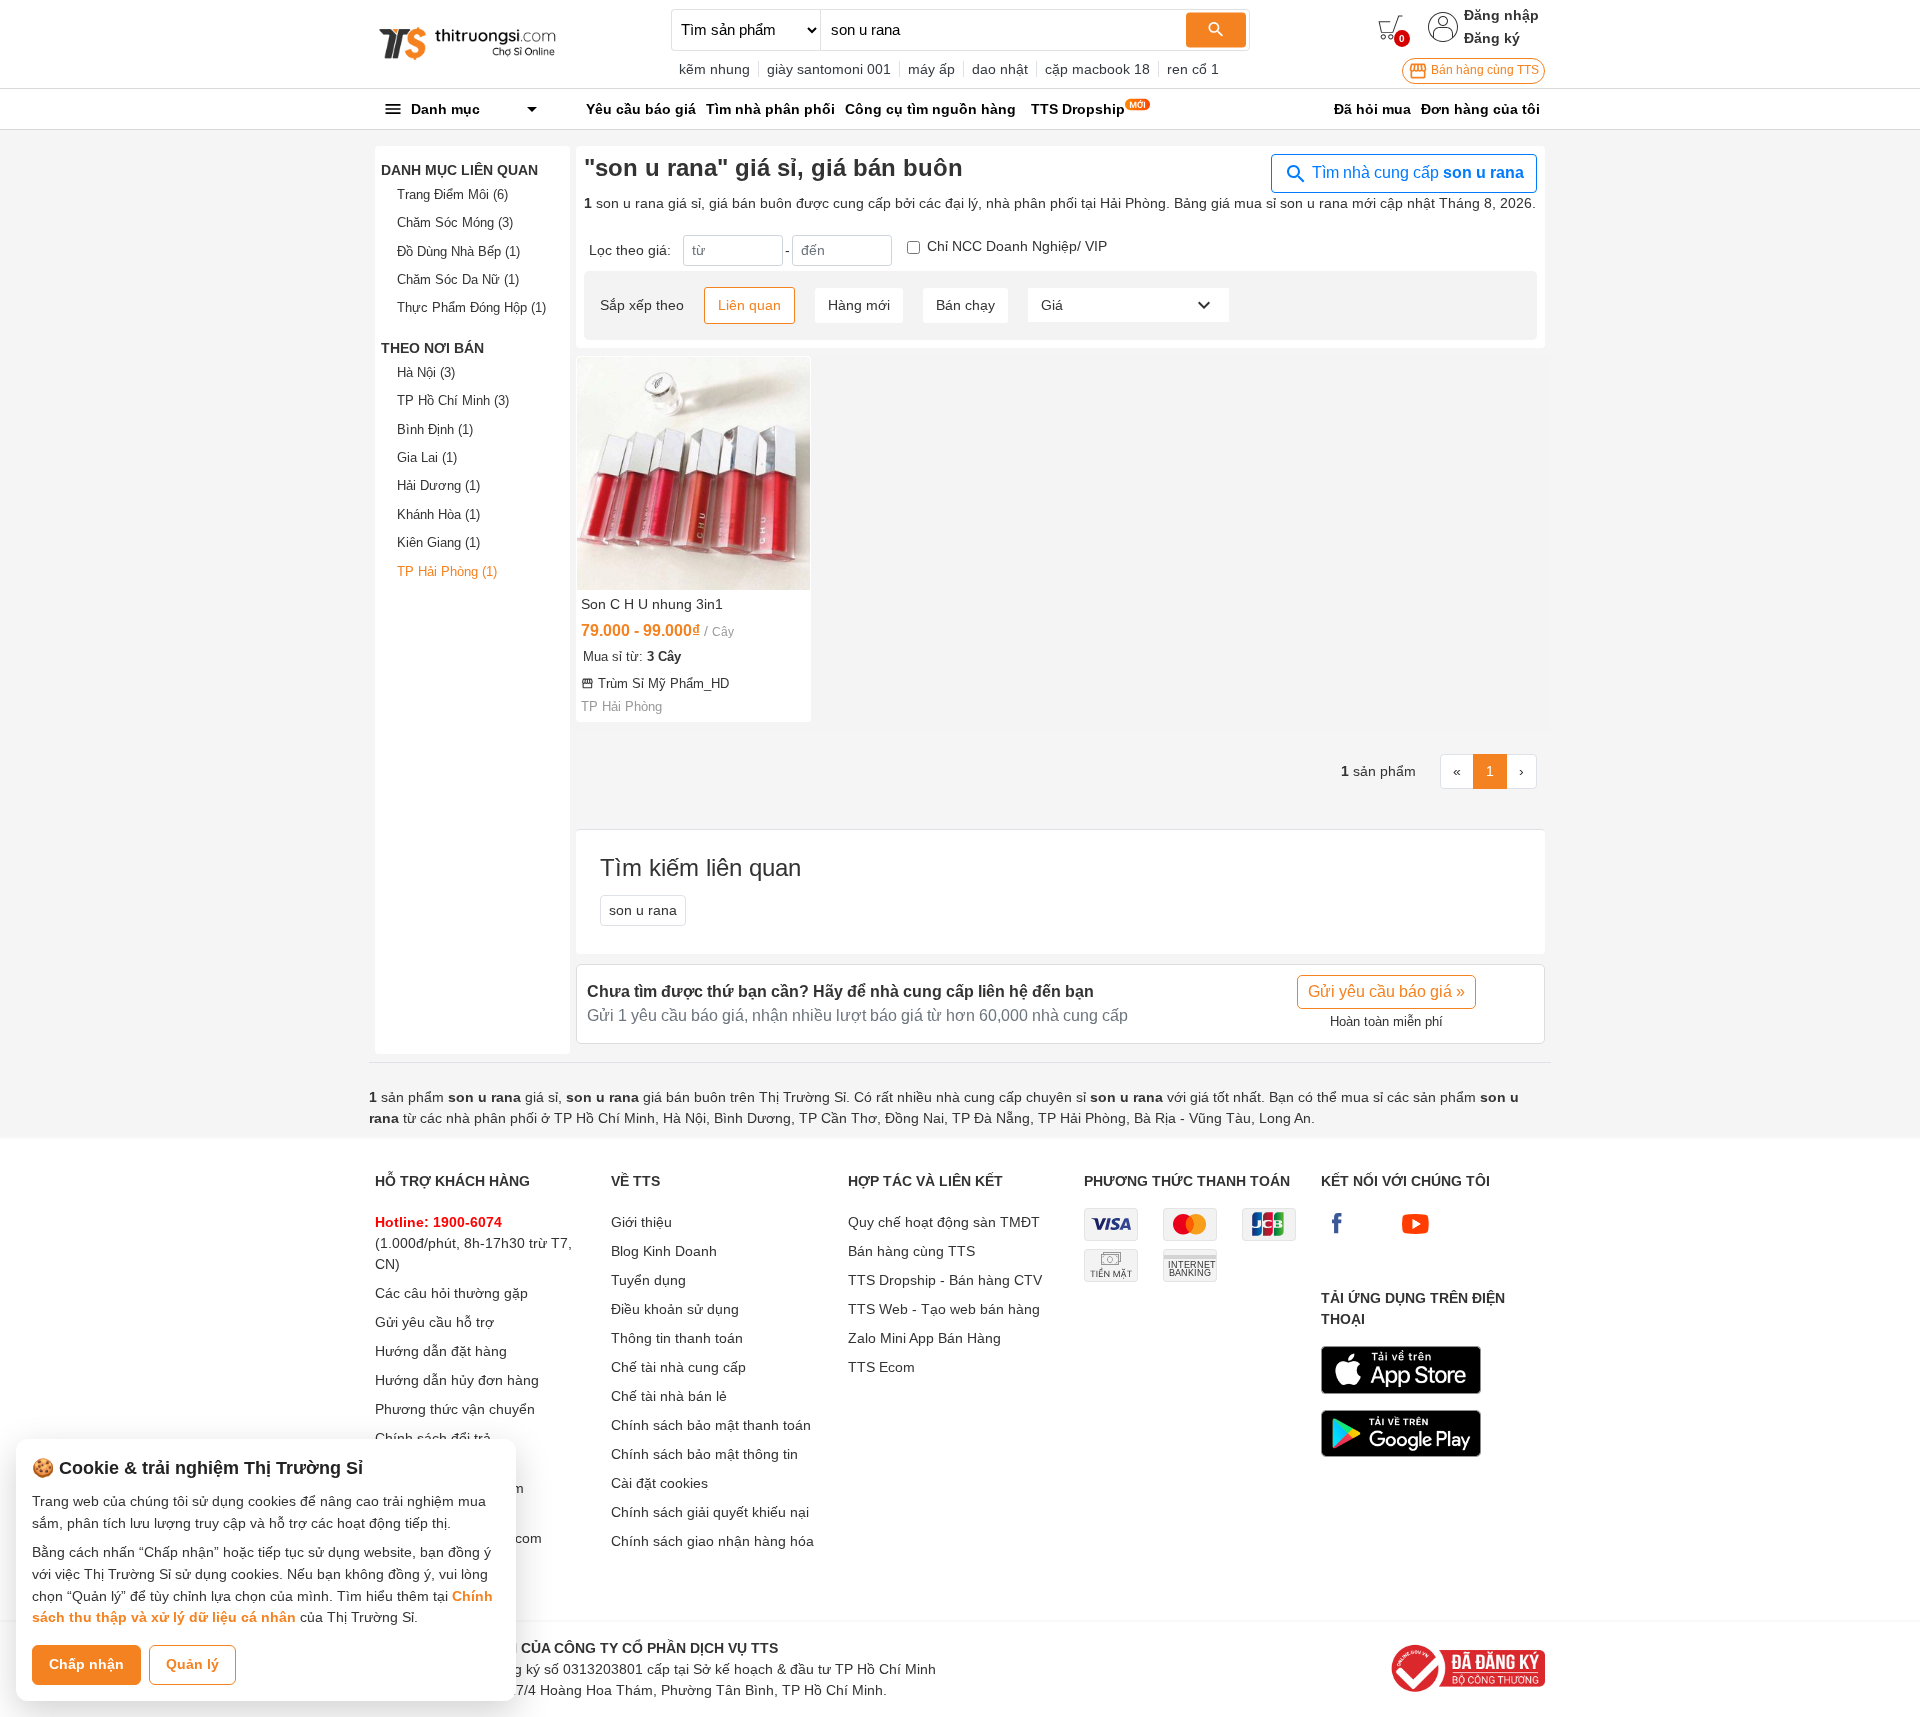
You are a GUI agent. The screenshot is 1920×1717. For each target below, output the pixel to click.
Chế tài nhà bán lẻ (669, 1396)
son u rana (643, 910)
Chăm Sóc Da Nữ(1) (458, 279)
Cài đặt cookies (659, 1483)
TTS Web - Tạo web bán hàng (944, 1309)
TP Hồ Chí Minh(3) (453, 400)
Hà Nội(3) (426, 372)
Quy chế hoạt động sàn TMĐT (944, 1222)
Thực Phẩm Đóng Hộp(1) (471, 307)
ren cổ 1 (1193, 69)
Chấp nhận (86, 1664)
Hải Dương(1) (438, 485)
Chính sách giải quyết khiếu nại (710, 1512)
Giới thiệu (641, 1222)
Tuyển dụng (648, 1280)
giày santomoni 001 (829, 69)
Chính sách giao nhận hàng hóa (712, 1541)
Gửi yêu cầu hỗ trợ (434, 1322)
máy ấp (931, 69)
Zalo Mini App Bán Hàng (924, 1338)
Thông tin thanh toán (677, 1338)
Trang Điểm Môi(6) (452, 194)
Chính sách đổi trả (433, 1438)
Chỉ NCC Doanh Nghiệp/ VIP (1017, 246)
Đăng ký (1492, 38)
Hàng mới (859, 305)
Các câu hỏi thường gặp (451, 1293)
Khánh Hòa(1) (438, 514)
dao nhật (1000, 69)
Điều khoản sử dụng (675, 1309)
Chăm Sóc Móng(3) (455, 222)
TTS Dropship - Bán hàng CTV (945, 1280)
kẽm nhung (714, 69)
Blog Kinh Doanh (664, 1251)
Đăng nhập (1501, 15)
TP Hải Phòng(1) (447, 571)
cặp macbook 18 (1097, 69)
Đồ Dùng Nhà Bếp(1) (458, 251)
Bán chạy (965, 305)
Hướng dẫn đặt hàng (441, 1351)
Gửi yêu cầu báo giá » (1386, 991)
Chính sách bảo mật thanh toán (711, 1425)
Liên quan (749, 305)
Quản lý (192, 1664)
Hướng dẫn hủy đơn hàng (457, 1380)
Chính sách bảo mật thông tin (704, 1454)
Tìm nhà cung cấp (1416, 172)
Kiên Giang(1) (438, 542)
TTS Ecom (881, 1367)
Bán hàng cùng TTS (1483, 70)
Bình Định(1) (435, 429)
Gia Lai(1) (427, 457)
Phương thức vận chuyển (455, 1409)
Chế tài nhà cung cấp (678, 1367)
